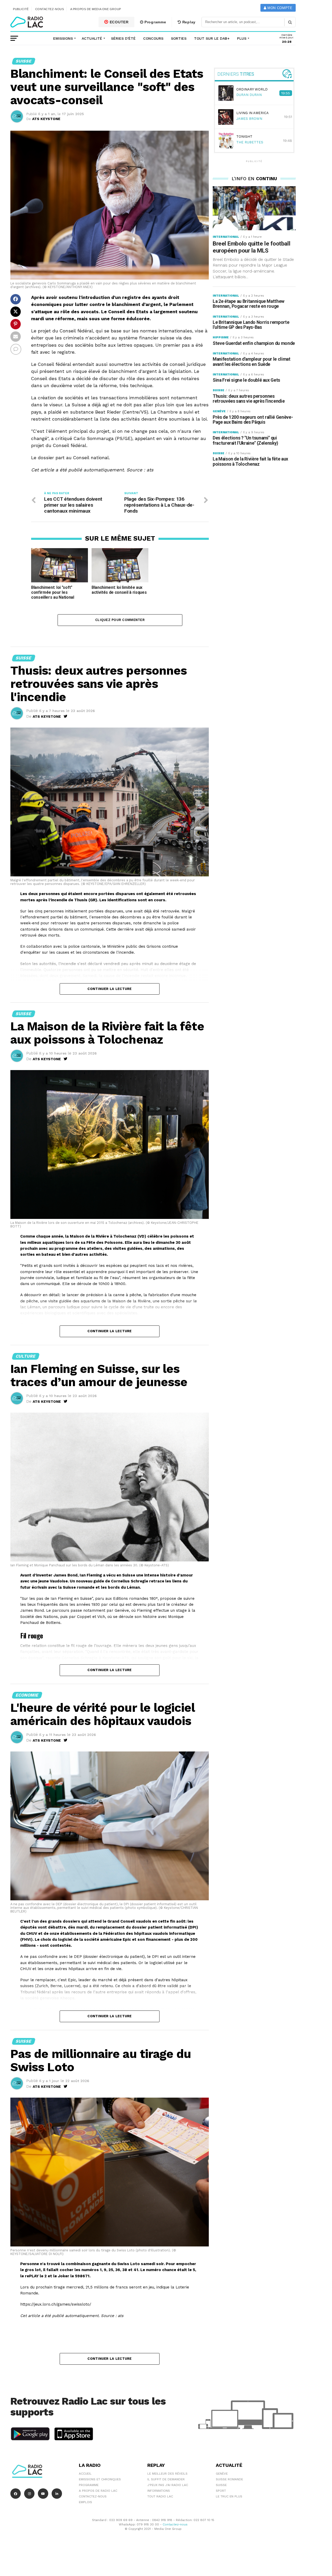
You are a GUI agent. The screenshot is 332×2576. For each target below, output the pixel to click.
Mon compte (279, 8)
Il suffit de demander (166, 2479)
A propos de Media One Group (96, 9)
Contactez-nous (50, 9)
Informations (159, 2491)
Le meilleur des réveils (167, 2474)
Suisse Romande (229, 2479)
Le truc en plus (229, 2496)
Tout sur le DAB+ (212, 38)
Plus (242, 38)
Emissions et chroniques (100, 2479)
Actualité (92, 38)
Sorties (179, 38)
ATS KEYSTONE (46, 119)
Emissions (63, 38)
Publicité (21, 9)
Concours (153, 38)
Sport (221, 2491)
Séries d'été (123, 38)
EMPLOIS (85, 2502)
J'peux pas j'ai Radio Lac (168, 2485)
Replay (188, 22)
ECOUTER (119, 22)
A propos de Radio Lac (98, 2491)
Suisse (221, 2485)
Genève (222, 2474)
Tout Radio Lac (160, 2496)
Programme (155, 22)
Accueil (85, 2474)
